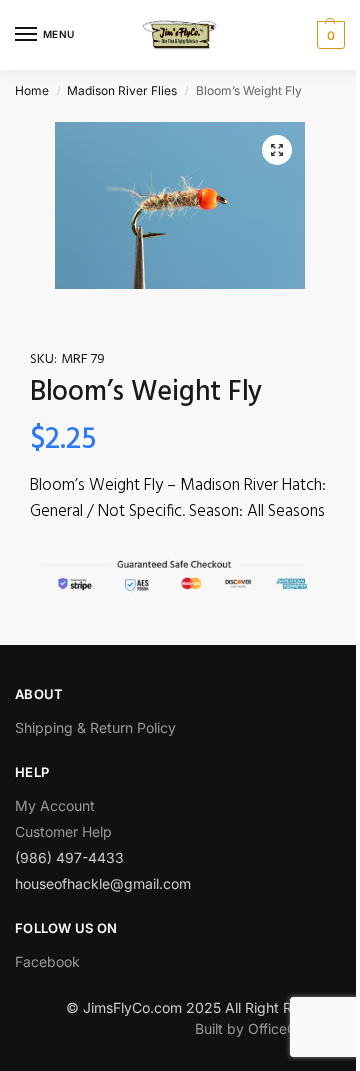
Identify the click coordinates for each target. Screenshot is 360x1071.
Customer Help (63, 831)
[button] (277, 150)
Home (32, 90)
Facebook (47, 961)
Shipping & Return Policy (95, 727)
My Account (55, 805)
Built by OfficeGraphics (270, 1028)
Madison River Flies (122, 90)
